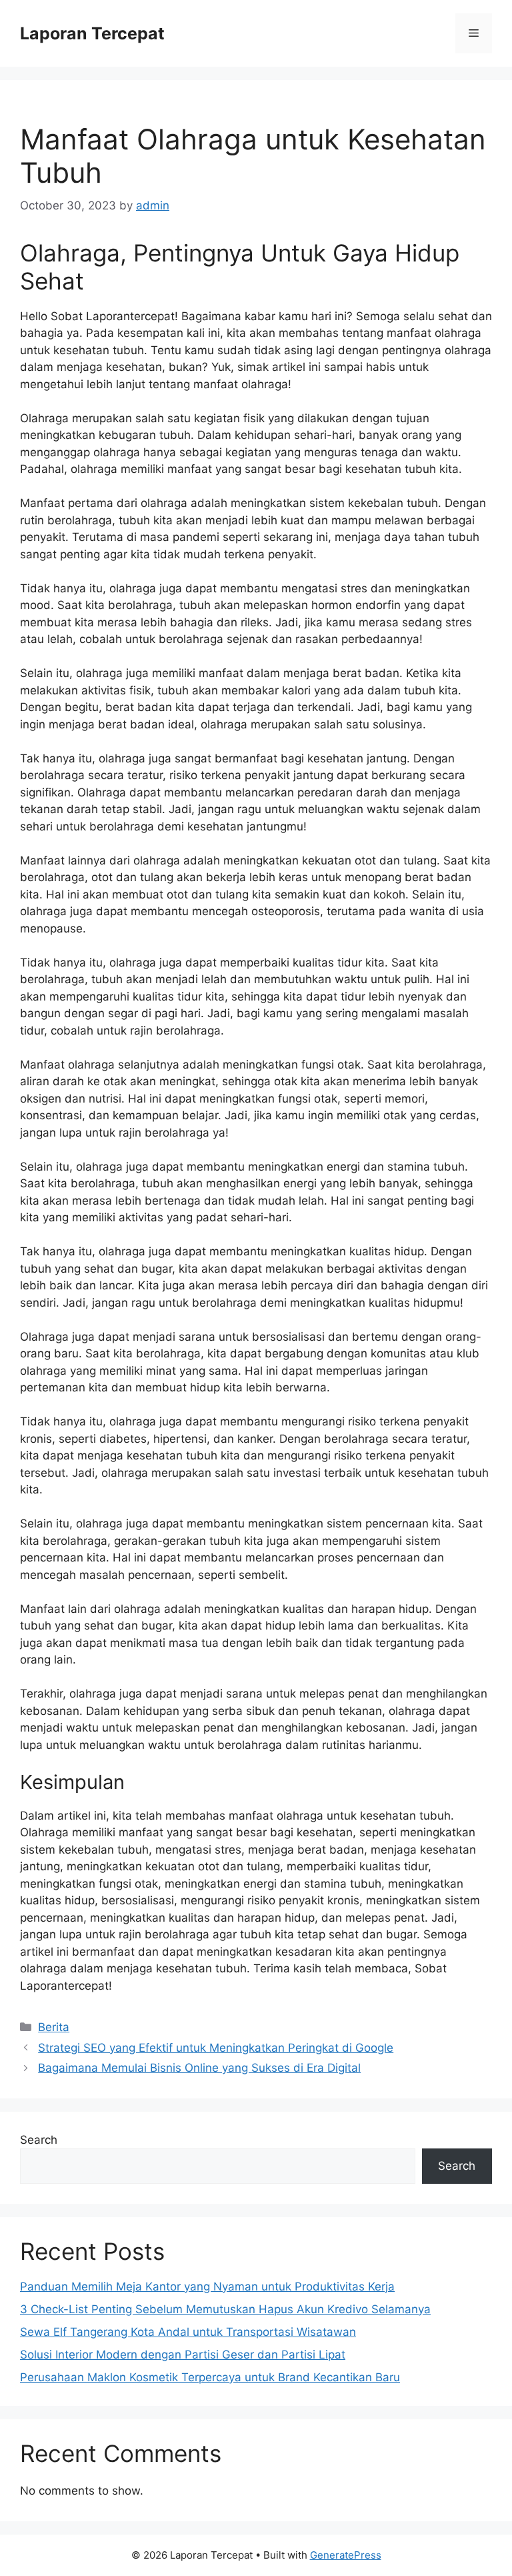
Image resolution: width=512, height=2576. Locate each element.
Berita (54, 2027)
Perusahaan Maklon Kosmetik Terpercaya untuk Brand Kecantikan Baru (210, 2377)
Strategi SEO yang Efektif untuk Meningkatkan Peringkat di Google (216, 2048)
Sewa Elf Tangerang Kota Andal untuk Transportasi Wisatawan (188, 2332)
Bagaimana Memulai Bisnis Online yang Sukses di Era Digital (199, 2068)
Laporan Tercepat (92, 33)
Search (39, 2140)
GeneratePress (346, 2555)
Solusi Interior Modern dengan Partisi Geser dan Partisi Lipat (183, 2355)
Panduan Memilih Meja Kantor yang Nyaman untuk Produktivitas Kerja (207, 2287)
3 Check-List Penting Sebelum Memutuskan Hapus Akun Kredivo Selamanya (225, 2309)
